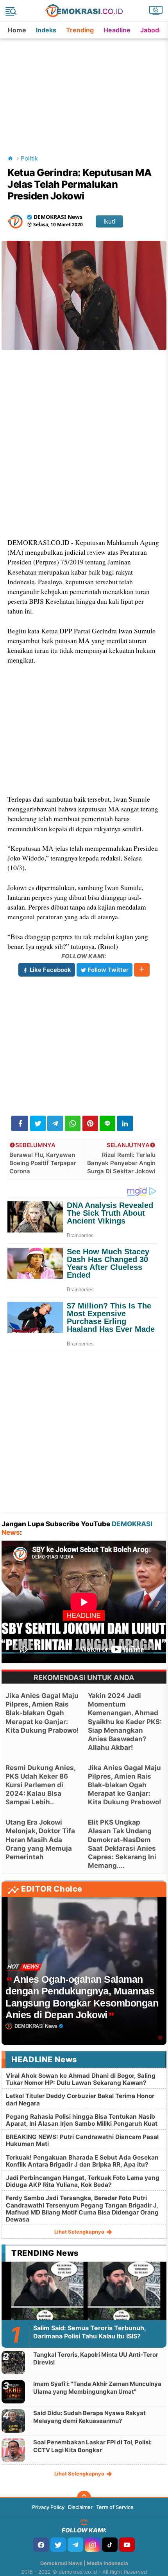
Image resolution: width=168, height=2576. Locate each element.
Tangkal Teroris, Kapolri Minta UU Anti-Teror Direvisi (96, 2358)
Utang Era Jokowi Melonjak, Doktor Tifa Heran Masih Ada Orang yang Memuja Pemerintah (40, 1839)
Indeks (46, 30)
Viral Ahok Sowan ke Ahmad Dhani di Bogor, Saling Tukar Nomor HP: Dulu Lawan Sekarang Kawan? (81, 2079)
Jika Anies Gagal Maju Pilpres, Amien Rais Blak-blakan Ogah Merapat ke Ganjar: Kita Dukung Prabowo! (42, 1713)
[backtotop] (84, 2498)
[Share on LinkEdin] (125, 1123)
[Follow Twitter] (58, 2545)
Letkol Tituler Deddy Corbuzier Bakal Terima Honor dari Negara (80, 2099)
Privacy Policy (48, 2507)
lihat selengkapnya (80, 2232)
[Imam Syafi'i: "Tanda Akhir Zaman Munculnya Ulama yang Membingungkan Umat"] (13, 2392)
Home (17, 30)
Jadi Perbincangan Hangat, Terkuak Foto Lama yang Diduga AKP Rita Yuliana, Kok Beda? (83, 2181)
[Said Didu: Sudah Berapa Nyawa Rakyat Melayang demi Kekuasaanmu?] (13, 2421)
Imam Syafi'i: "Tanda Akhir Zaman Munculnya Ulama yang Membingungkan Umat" (97, 2388)
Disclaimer (80, 2507)
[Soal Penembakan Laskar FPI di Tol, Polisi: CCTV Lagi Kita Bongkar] (13, 2450)
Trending (80, 30)
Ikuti (109, 221)
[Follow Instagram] (93, 2545)
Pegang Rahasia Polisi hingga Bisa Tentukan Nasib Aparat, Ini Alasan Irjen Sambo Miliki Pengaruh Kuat (82, 2120)
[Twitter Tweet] (38, 1123)
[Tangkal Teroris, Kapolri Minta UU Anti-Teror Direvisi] (13, 2362)
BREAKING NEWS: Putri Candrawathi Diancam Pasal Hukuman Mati (82, 2140)
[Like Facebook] (41, 2545)
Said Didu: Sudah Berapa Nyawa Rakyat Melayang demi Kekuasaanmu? (89, 2417)
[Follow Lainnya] (142, 970)
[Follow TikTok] (110, 2545)
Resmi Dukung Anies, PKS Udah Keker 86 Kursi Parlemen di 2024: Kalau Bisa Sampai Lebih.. (40, 1785)
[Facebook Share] (20, 1123)
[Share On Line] (107, 1123)
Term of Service (115, 2507)
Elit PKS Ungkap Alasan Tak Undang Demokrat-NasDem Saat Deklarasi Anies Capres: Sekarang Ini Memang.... (122, 1844)
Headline (117, 30)
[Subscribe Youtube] (127, 2545)
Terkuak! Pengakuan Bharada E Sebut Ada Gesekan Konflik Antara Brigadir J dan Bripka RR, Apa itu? (82, 2161)
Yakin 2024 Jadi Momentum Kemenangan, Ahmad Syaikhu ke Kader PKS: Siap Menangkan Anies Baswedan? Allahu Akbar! (125, 1722)
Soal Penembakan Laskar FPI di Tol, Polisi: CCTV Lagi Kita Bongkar (92, 2446)
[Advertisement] (85, 87)
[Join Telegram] (75, 2545)
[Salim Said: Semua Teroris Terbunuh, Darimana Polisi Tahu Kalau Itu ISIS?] (84, 2307)
